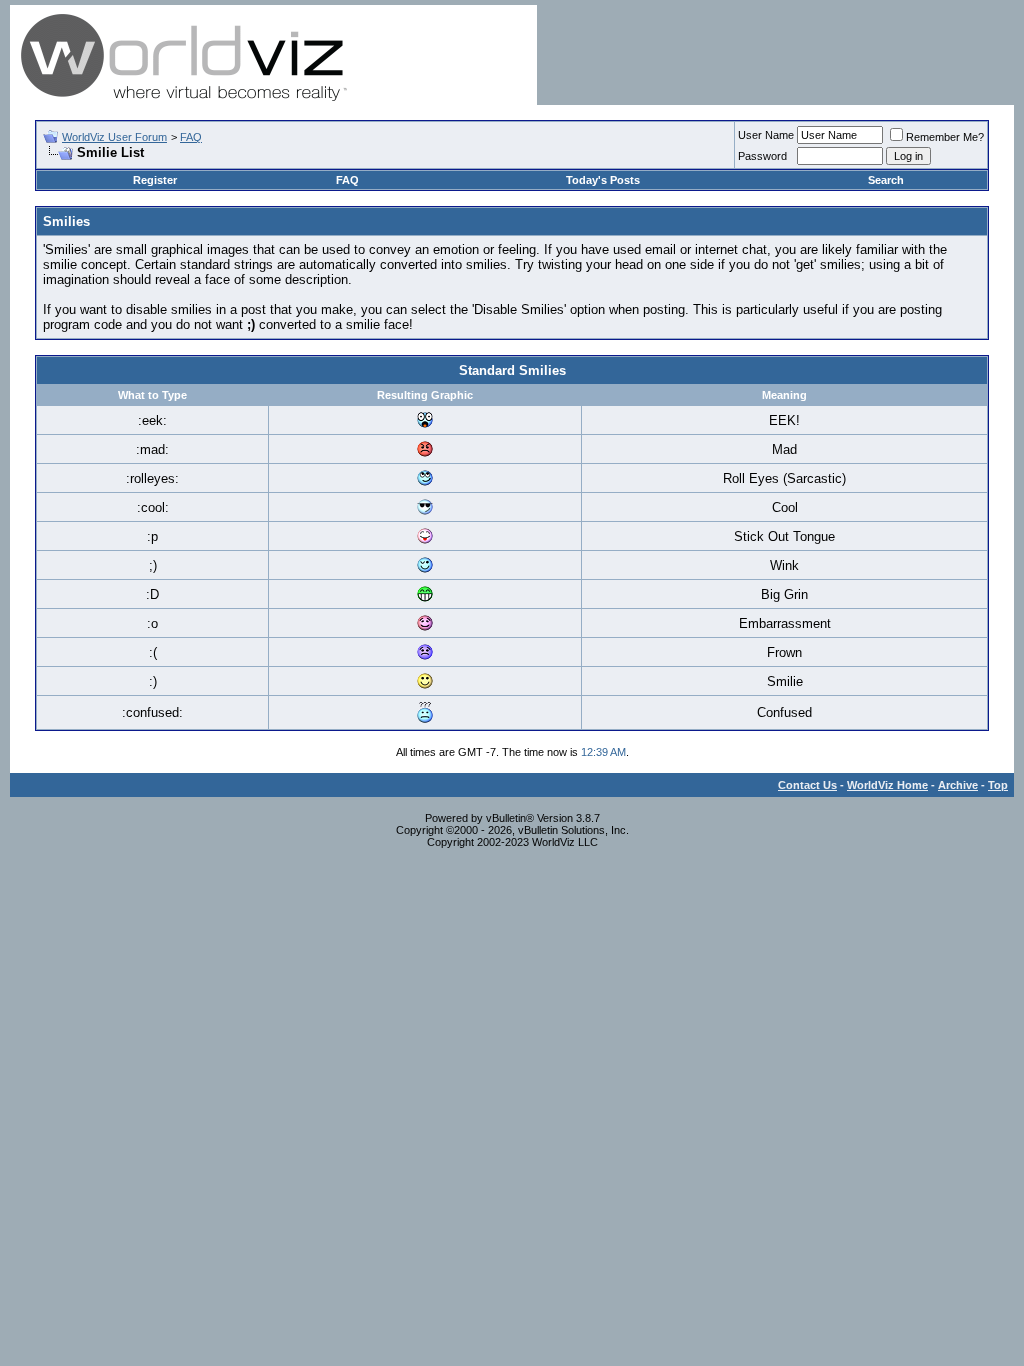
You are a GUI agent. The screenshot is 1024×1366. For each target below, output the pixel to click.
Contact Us (807, 785)
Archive (958, 785)
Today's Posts (603, 180)
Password (762, 156)
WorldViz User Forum (114, 137)
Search (886, 180)
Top (998, 785)
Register (155, 180)
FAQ (191, 137)
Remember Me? (945, 137)
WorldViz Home (887, 785)
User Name (766, 135)
